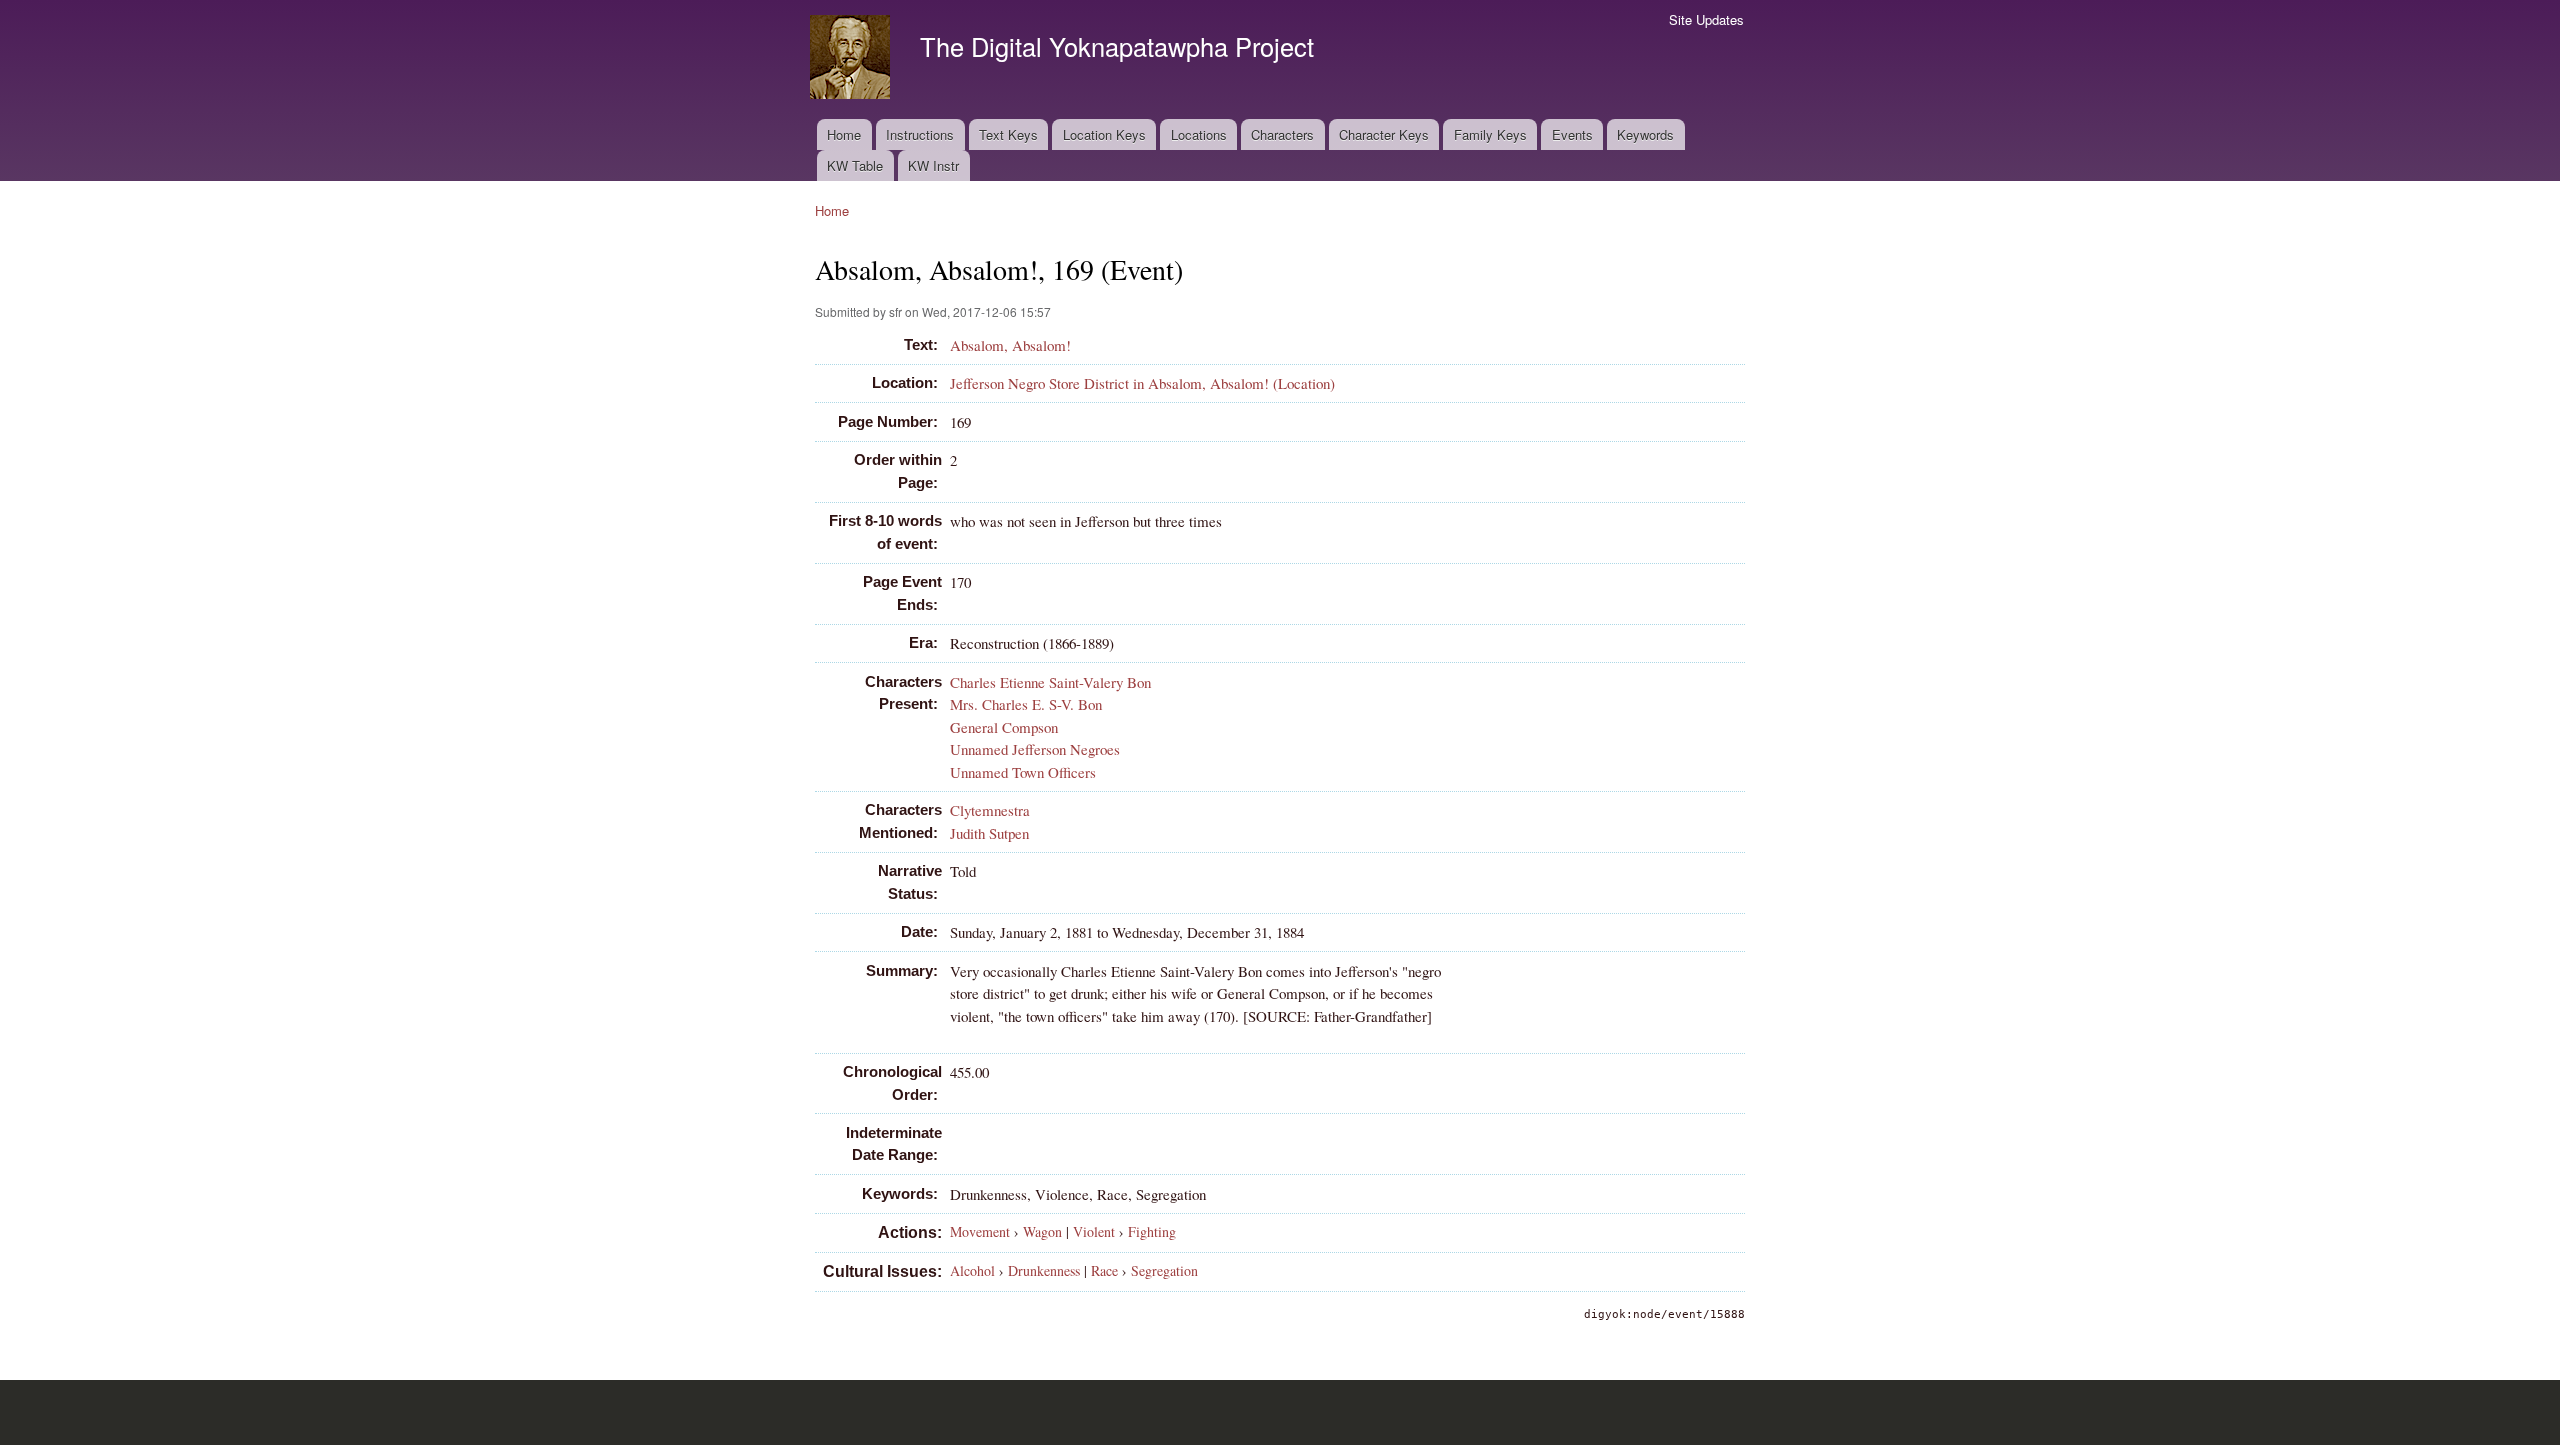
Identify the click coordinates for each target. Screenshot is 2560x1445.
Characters (1282, 134)
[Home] (852, 59)
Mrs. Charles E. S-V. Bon (1026, 704)
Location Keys (1104, 134)
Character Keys (1384, 134)
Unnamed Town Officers (1023, 772)
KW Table (855, 165)
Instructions (920, 134)
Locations (1199, 134)
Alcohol (972, 1270)
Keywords (1645, 134)
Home (844, 134)
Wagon (1042, 1231)
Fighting (1152, 1231)
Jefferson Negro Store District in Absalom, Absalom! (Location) (1142, 383)
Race (1104, 1270)
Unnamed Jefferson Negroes (1035, 749)
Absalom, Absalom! (1010, 345)
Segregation (1164, 1270)
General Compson (1004, 727)
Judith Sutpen (989, 833)
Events (1572, 134)
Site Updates (1706, 19)
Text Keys (1008, 134)
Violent (1094, 1231)
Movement (980, 1231)
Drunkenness (1044, 1270)
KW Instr (933, 165)
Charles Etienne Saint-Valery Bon (1050, 682)
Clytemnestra (990, 810)
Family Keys (1490, 134)
